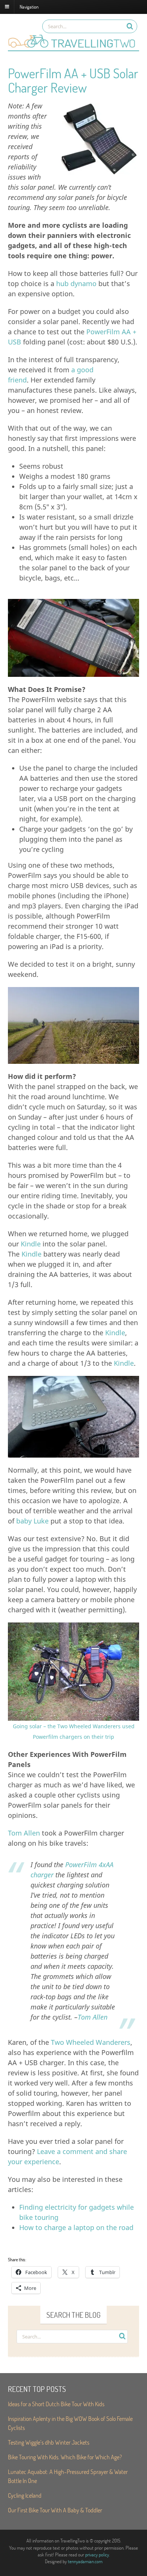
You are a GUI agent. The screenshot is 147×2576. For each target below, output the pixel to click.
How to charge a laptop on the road (76, 2227)
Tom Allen (24, 1833)
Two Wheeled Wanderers (91, 2042)
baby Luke (32, 1521)
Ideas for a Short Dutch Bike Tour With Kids (56, 2404)
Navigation (29, 6)
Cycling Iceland (25, 2495)
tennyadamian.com (85, 2561)
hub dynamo (76, 283)
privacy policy (97, 2555)
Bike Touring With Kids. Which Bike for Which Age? (65, 2457)
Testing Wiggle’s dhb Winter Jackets (49, 2442)
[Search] (130, 26)
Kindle (31, 1244)
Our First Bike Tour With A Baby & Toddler (55, 2510)
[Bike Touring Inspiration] (73, 47)
